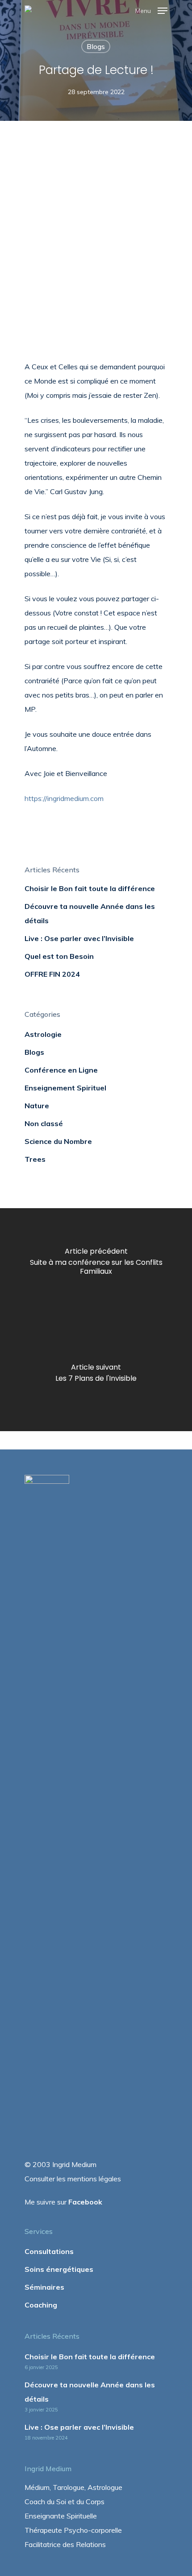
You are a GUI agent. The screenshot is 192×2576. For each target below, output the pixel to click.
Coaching (41, 2305)
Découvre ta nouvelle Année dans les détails (90, 913)
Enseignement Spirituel (65, 1088)
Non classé (44, 1123)
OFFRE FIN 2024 (52, 974)
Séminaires (44, 2287)
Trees (35, 1159)
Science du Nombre (58, 1141)
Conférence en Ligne (61, 1070)
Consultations (49, 2251)
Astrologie (43, 1034)
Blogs (96, 46)
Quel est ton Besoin (59, 956)
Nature (37, 1106)
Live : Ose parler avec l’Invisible (79, 938)
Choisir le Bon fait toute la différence (90, 888)
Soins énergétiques (59, 2269)
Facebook (85, 2202)
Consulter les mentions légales (73, 2179)
